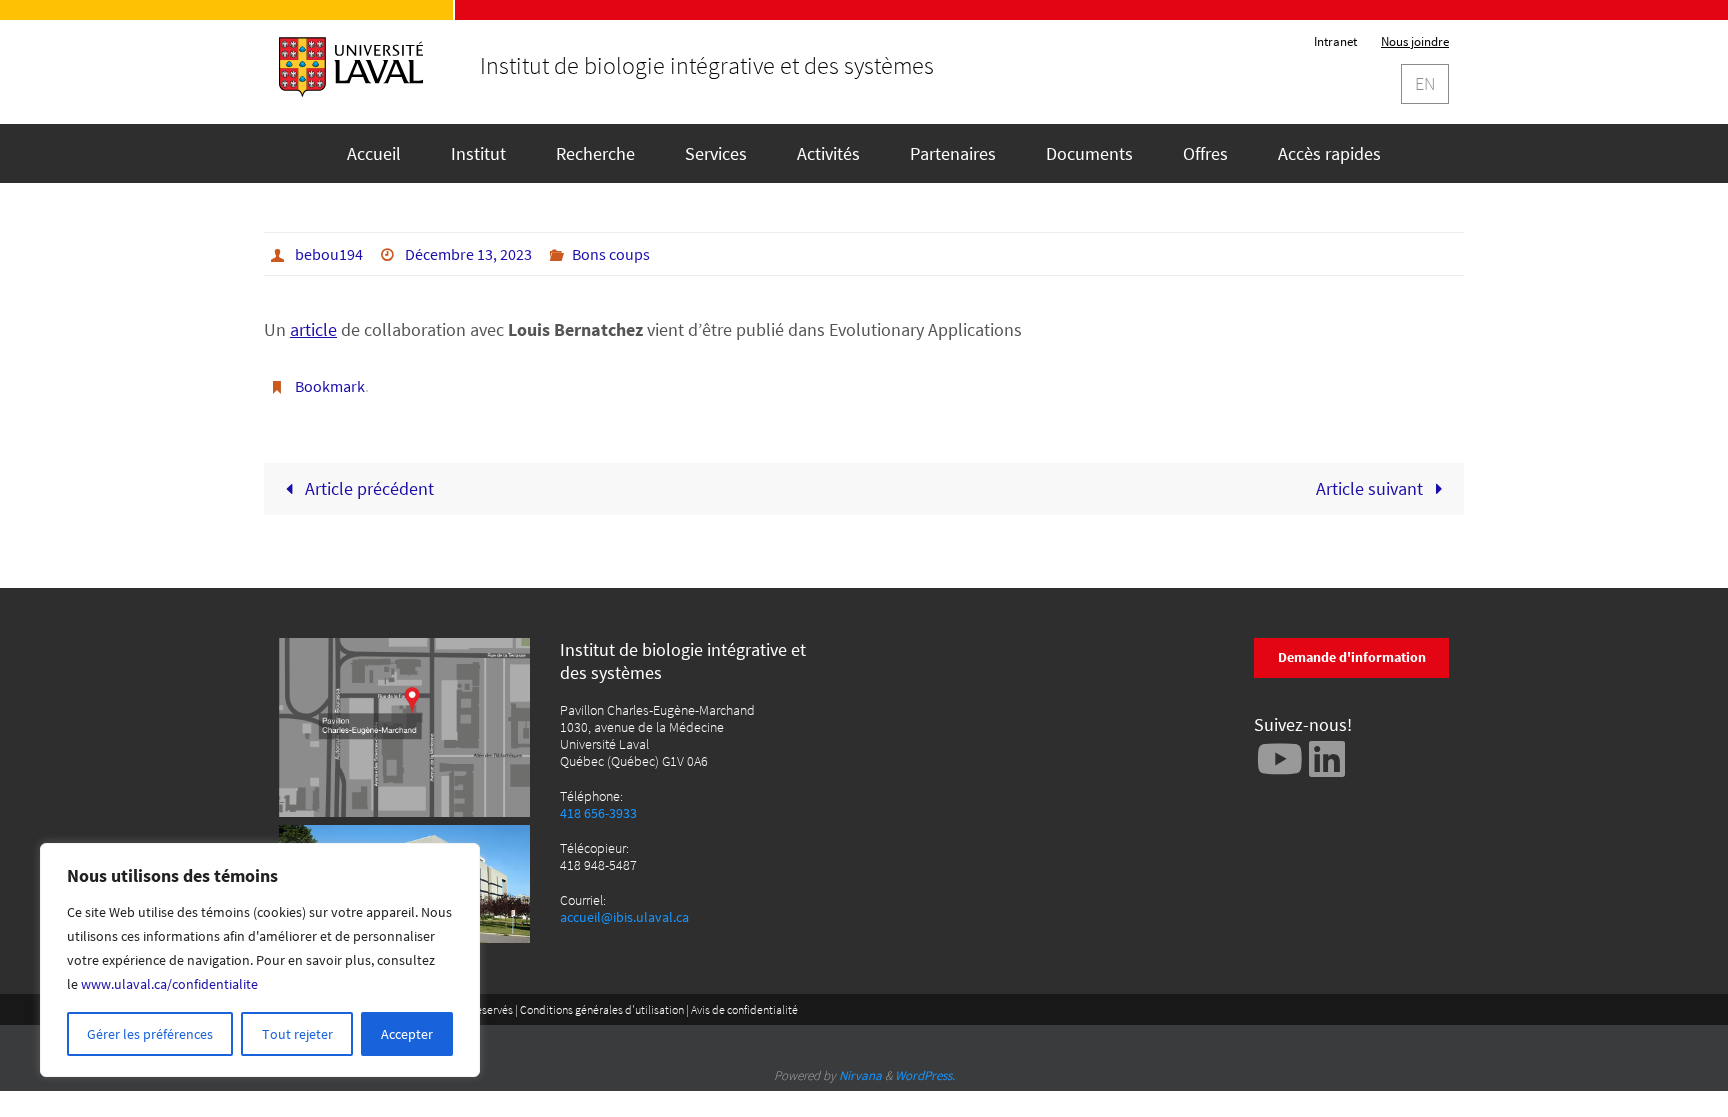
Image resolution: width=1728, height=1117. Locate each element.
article (313, 329)
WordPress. (925, 1075)
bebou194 (329, 254)
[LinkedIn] (1327, 758)
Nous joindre (1415, 41)
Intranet (1335, 41)
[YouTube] (1280, 758)
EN (1425, 83)
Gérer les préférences (150, 1034)
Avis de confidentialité (744, 1009)
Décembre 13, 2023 (468, 254)
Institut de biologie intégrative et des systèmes (707, 66)
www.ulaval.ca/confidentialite (169, 984)
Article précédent (367, 488)
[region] (260, 960)
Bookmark (330, 386)
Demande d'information (1352, 657)
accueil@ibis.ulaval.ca (624, 917)
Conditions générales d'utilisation (602, 1009)
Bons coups (611, 254)
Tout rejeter (297, 1034)
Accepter (407, 1034)
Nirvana (860, 1075)
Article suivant (1371, 488)
